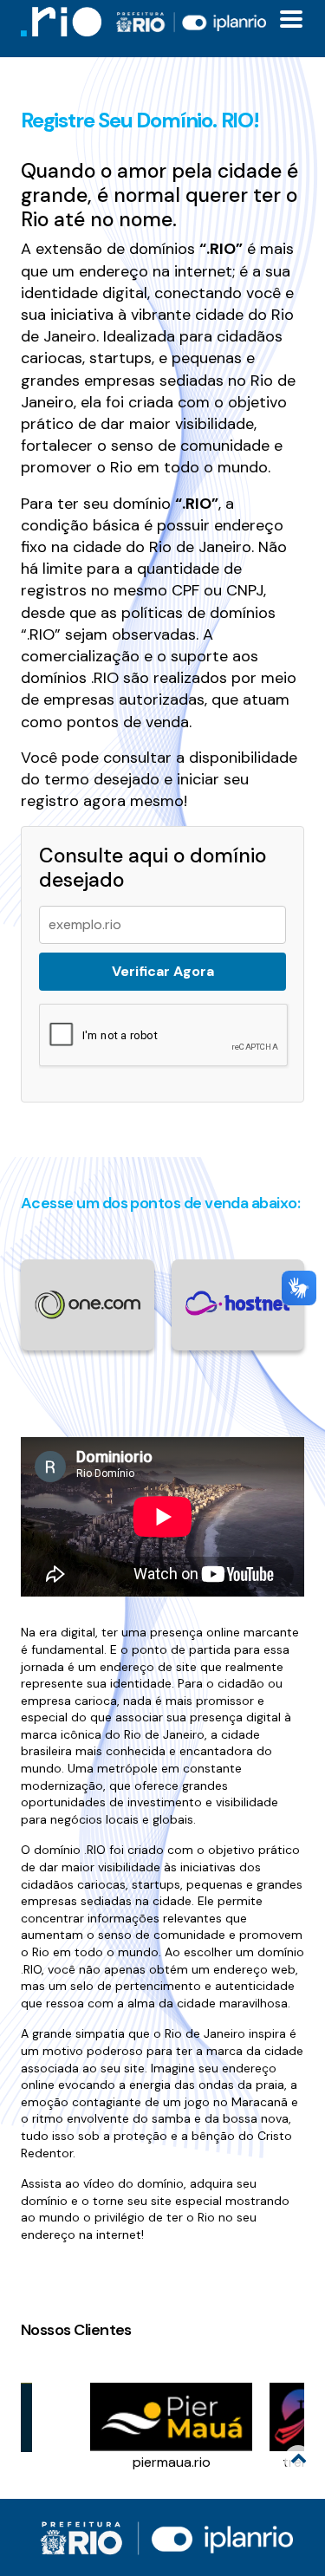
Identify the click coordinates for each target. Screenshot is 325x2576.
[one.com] (88, 1304)
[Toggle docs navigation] (291, 19)
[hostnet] (238, 1302)
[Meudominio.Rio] (61, 21)
